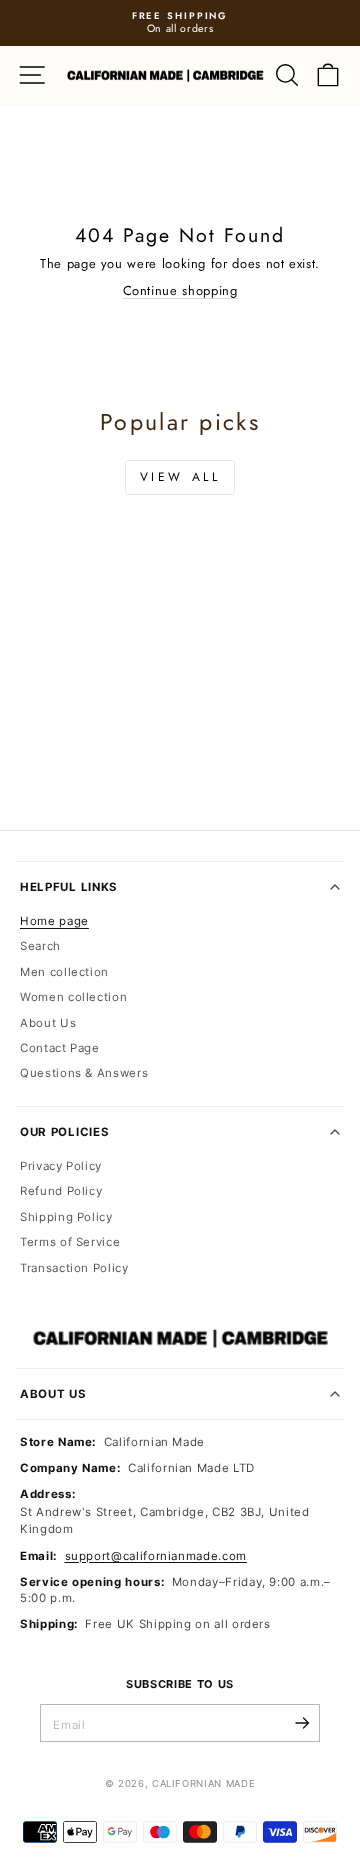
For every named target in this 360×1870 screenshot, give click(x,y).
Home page (54, 921)
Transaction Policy (74, 1268)
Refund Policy (61, 1191)
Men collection (64, 972)
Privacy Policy (61, 1166)
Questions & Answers (84, 1073)
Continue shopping (180, 290)
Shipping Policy (66, 1217)
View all (180, 477)
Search (40, 946)
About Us (48, 1023)
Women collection (73, 997)
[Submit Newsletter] (302, 1723)
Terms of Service (70, 1242)
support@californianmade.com (156, 1556)
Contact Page (60, 1048)
